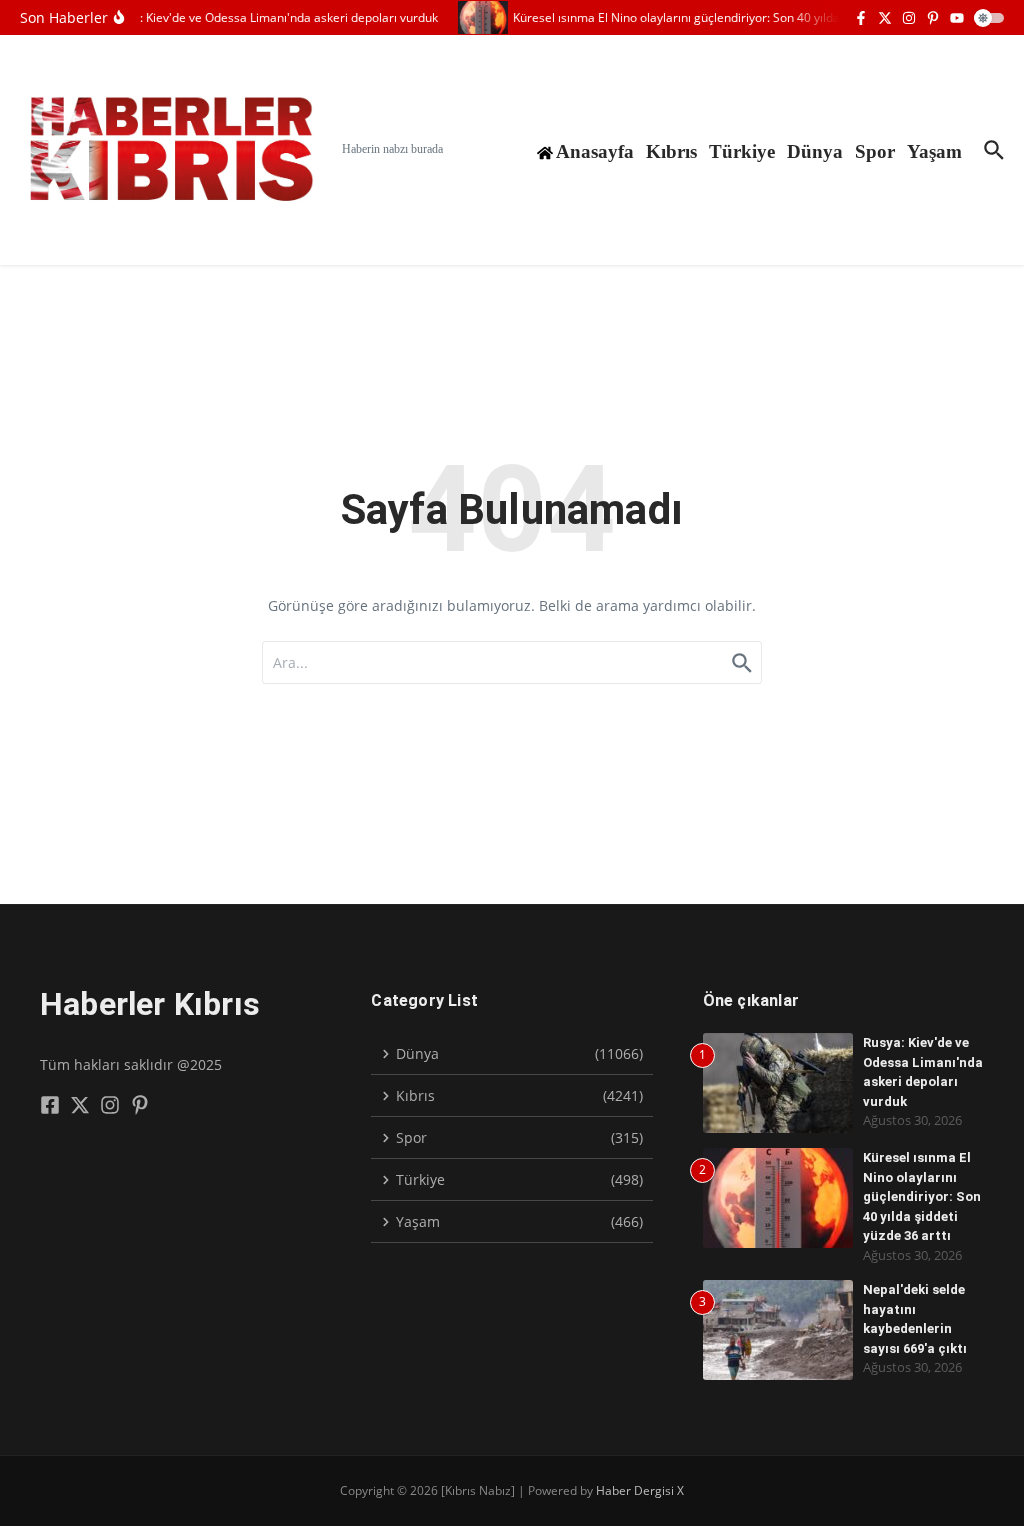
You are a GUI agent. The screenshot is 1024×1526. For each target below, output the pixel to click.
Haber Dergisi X (640, 1490)
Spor (875, 151)
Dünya (815, 151)
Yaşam (934, 151)
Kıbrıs (671, 151)
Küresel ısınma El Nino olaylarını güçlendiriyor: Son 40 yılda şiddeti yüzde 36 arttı (922, 1196)
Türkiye (742, 151)
